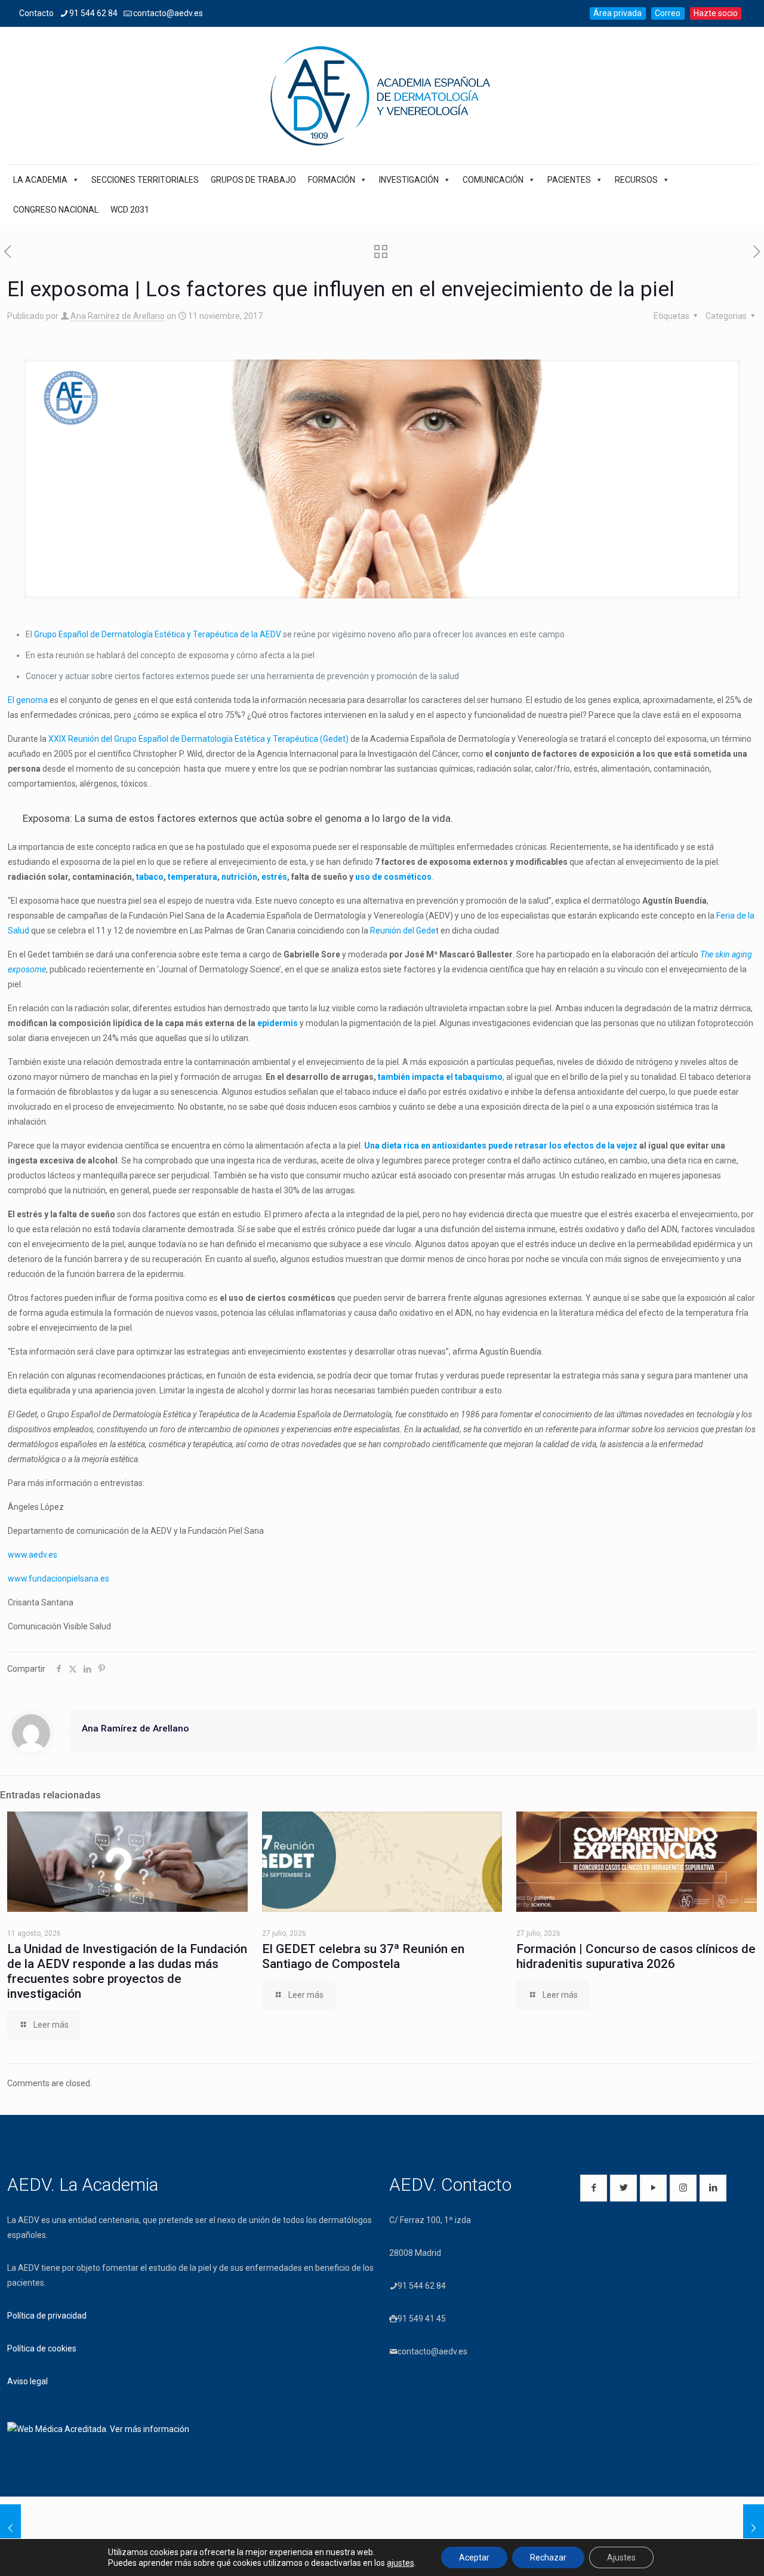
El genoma (28, 700)
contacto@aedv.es (168, 13)
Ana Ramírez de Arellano (118, 316)
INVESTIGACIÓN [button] (409, 180)
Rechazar (548, 2557)
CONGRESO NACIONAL (56, 210)
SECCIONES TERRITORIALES (145, 180)
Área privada (617, 13)
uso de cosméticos (393, 877)
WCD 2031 (130, 210)
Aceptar (474, 2557)
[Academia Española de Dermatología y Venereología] (382, 96)
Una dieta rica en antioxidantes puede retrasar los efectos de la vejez (502, 1146)
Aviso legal (27, 2381)
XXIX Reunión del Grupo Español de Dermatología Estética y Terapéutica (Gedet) (198, 739)
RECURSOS (636, 180)
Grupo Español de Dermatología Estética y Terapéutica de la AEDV (158, 634)
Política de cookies (42, 2348)
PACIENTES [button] (569, 180)
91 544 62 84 (93, 13)
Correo (668, 13)
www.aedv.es (33, 1555)
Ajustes (621, 2557)
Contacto (36, 13)
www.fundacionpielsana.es (58, 1579)
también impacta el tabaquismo (440, 1077)
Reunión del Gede (403, 931)
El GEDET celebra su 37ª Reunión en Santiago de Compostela (363, 1956)
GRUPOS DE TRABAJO (253, 180)
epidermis (278, 1023)
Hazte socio (716, 13)
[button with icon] (594, 2188)
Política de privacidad (47, 2316)
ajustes (401, 2563)
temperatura (192, 877)
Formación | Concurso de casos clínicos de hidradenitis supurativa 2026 (636, 1956)
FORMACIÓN (332, 180)
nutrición (239, 877)
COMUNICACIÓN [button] (493, 180)
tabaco (149, 877)
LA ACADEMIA (40, 180)
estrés (274, 877)
